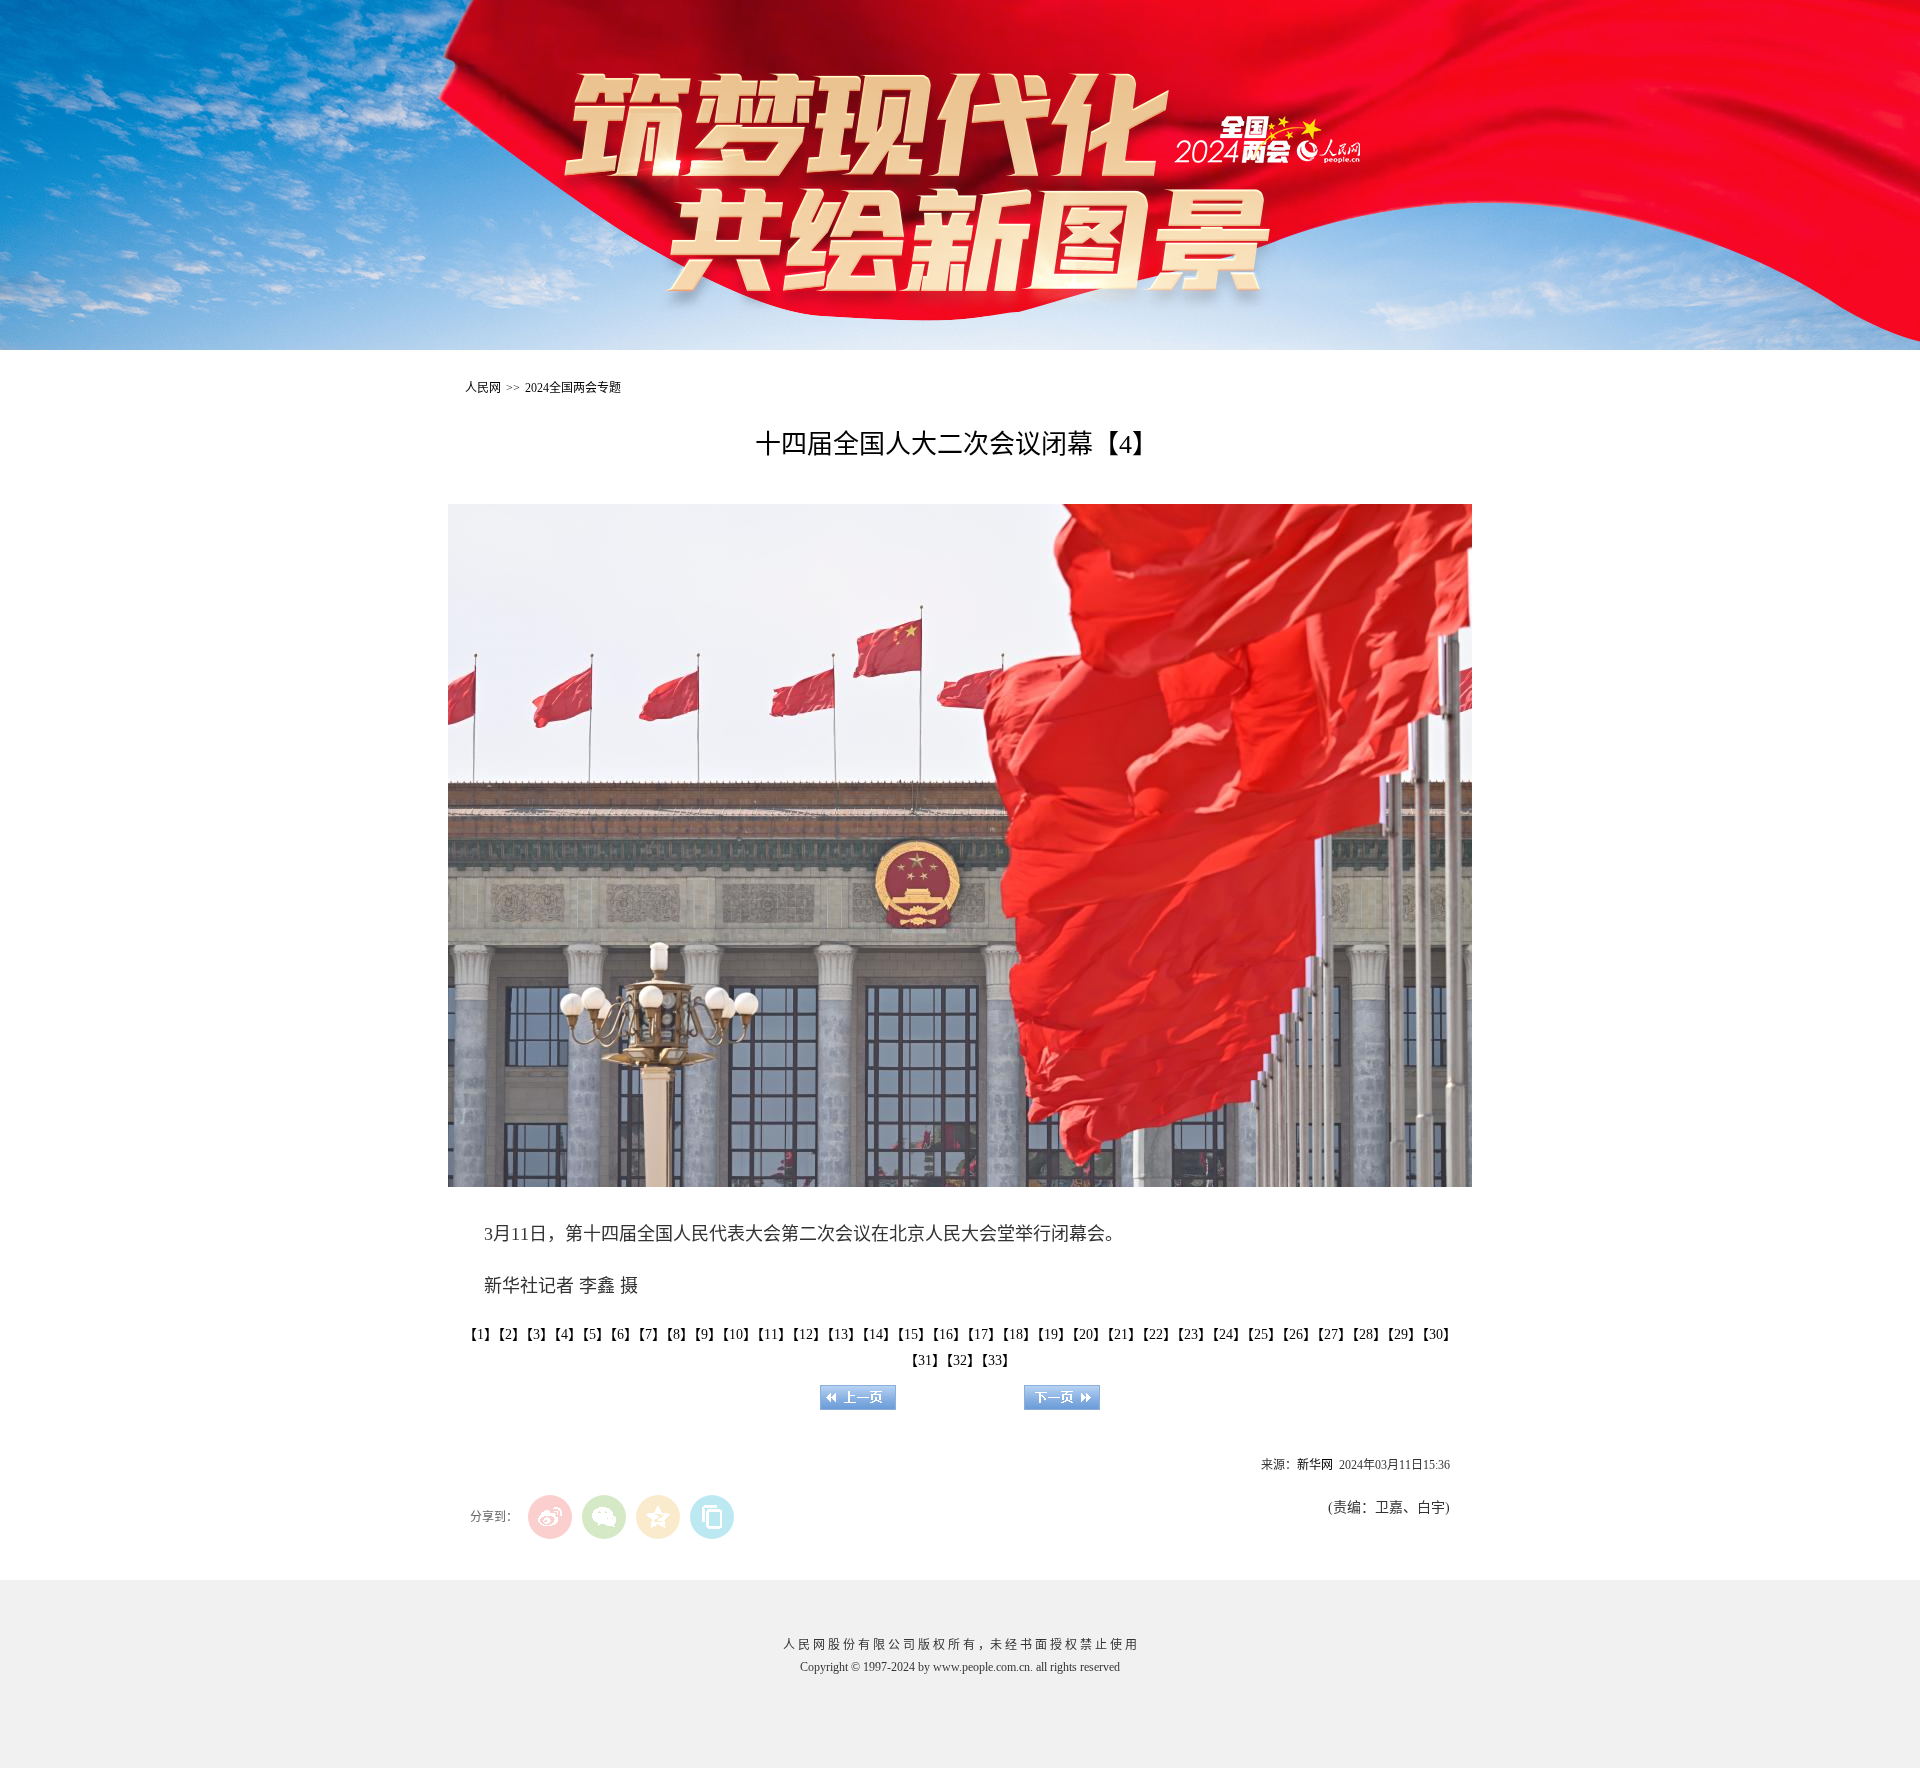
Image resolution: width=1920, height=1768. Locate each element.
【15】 (914, 1334)
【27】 (1334, 1334)
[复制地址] (712, 1517)
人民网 (483, 388)
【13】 (844, 1334)
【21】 (1124, 1334)
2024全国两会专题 (573, 388)
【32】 (963, 1360)
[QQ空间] (658, 1517)
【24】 (1229, 1334)
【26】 (1299, 1334)
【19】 (1054, 1334)
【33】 (998, 1360)
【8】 (680, 1334)
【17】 (984, 1334)
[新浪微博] (550, 1517)
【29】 (1404, 1334)
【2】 (512, 1334)
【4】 (568, 1334)
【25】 (1264, 1334)
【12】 (809, 1334)
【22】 (1159, 1334)
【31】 (925, 1360)
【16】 (949, 1334)
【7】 (652, 1334)
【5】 (596, 1334)
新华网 (1315, 1465)
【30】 (1439, 1334)
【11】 (774, 1334)
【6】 (624, 1334)
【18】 (1019, 1334)
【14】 (879, 1334)
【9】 (708, 1334)
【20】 (1089, 1334)
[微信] (604, 1517)
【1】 (480, 1334)
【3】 (540, 1334)
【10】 (739, 1334)
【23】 (1194, 1334)
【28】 (1369, 1334)
